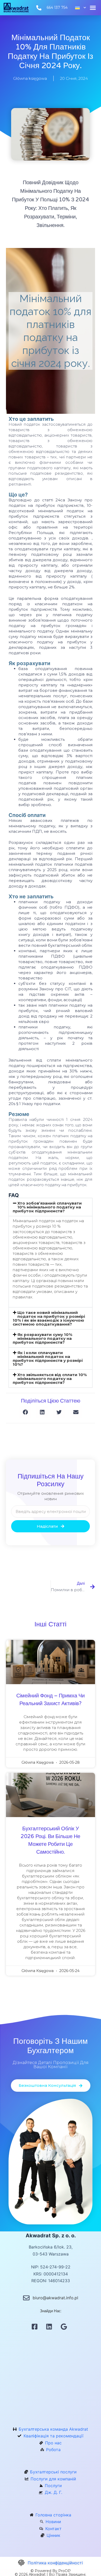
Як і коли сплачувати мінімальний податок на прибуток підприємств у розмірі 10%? (48, 1358)
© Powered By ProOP (51, 2571)
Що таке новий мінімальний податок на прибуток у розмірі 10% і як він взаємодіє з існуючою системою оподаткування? (49, 1318)
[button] (93, 8)
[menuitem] (78, 8)
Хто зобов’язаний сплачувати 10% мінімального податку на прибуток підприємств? (47, 1207)
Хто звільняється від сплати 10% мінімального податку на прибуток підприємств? (50, 1379)
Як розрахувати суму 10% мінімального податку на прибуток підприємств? (42, 1338)
